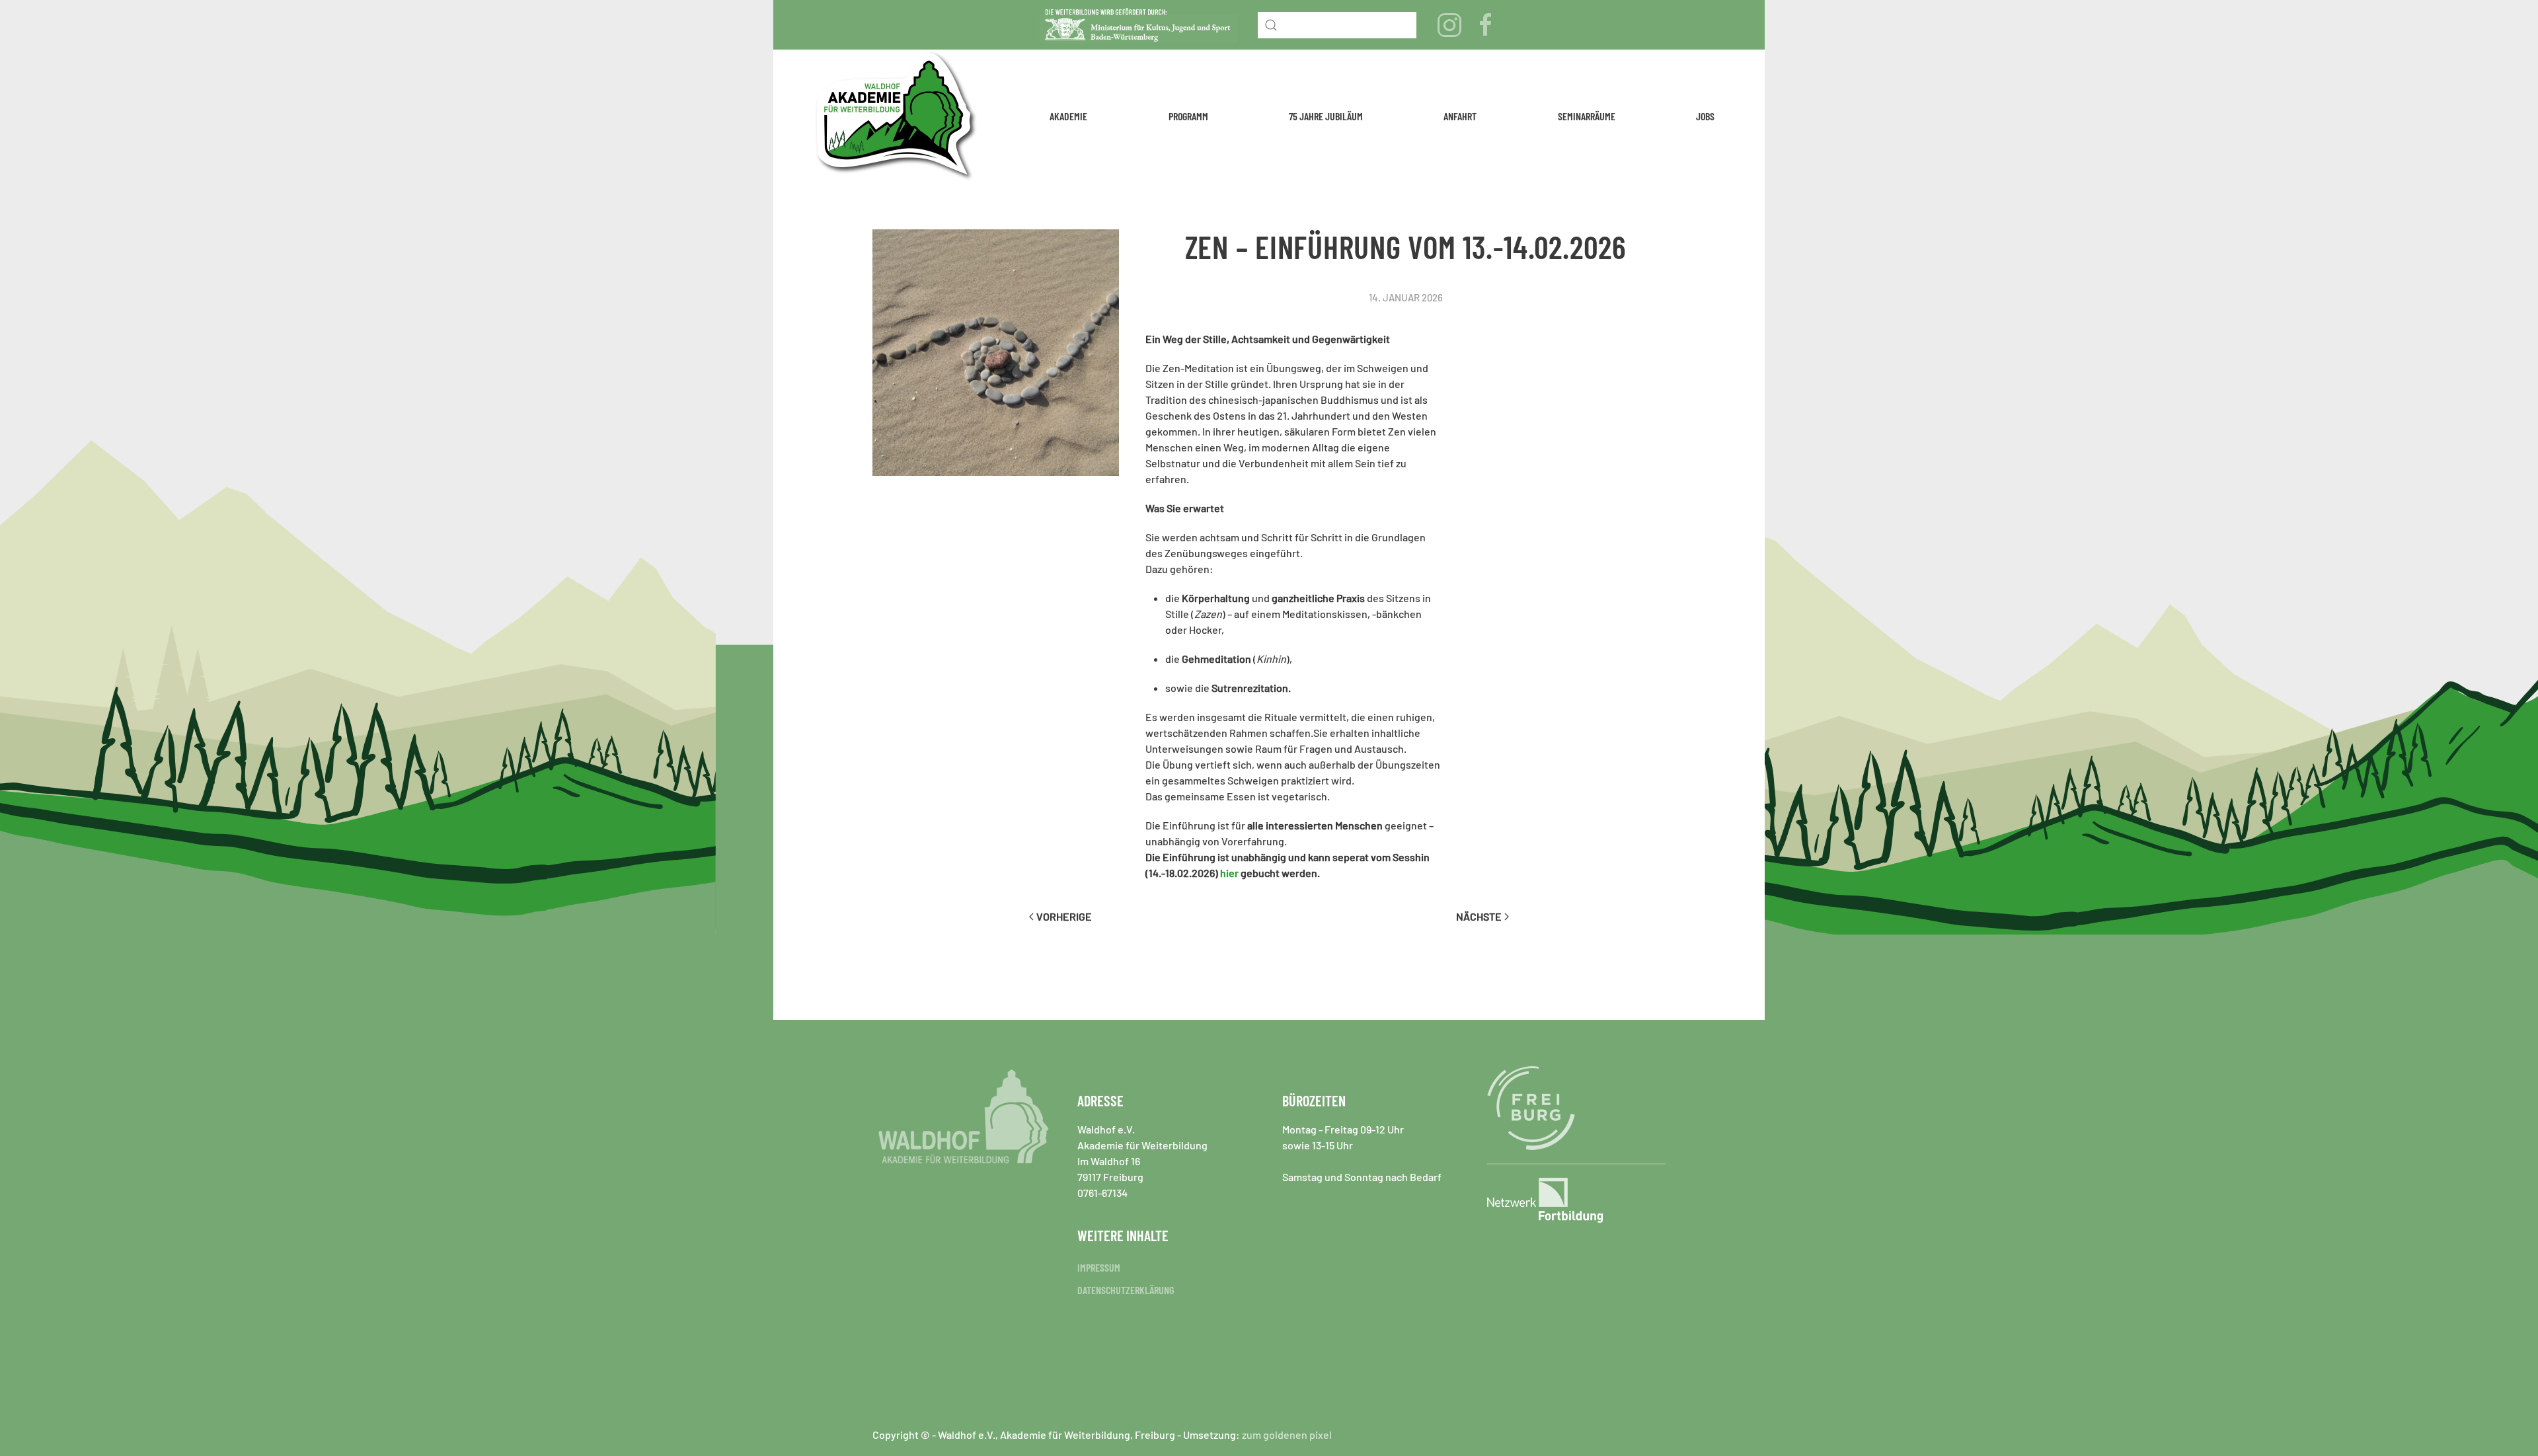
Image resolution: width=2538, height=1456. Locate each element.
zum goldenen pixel (1287, 1435)
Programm (1188, 116)
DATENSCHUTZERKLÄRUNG (1126, 1290)
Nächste (1479, 916)
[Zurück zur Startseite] (896, 116)
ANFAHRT (1460, 116)
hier (1229, 873)
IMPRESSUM (1099, 1267)
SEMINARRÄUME (1587, 116)
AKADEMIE (1068, 116)
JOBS (1705, 116)
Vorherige (1064, 916)
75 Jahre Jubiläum (1326, 116)
